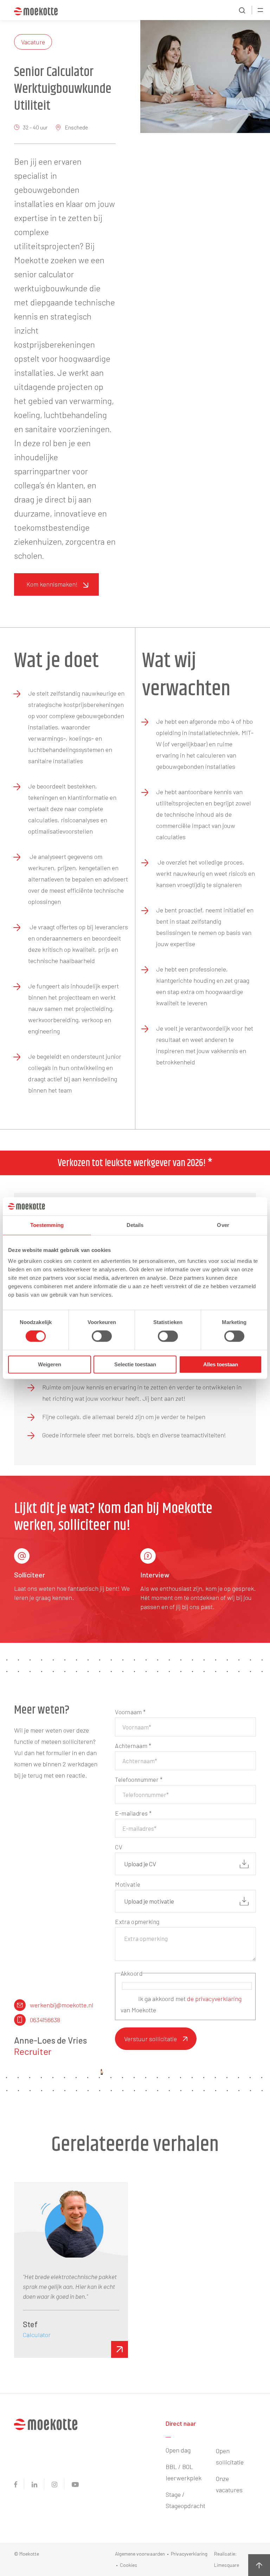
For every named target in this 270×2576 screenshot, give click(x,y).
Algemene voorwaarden (140, 2554)
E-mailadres (133, 1813)
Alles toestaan (221, 1364)
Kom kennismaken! (52, 584)
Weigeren (50, 1364)
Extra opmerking (137, 1922)
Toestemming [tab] (47, 1225)
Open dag (178, 2450)
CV (119, 1847)
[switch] (102, 1336)
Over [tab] (223, 1225)
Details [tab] (135, 1225)
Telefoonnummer (139, 1779)
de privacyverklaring (214, 1999)
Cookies (128, 2565)
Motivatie (128, 1884)
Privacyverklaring (189, 2554)
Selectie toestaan (135, 1364)
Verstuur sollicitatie (150, 2039)
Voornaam (130, 1712)
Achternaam (133, 1746)
